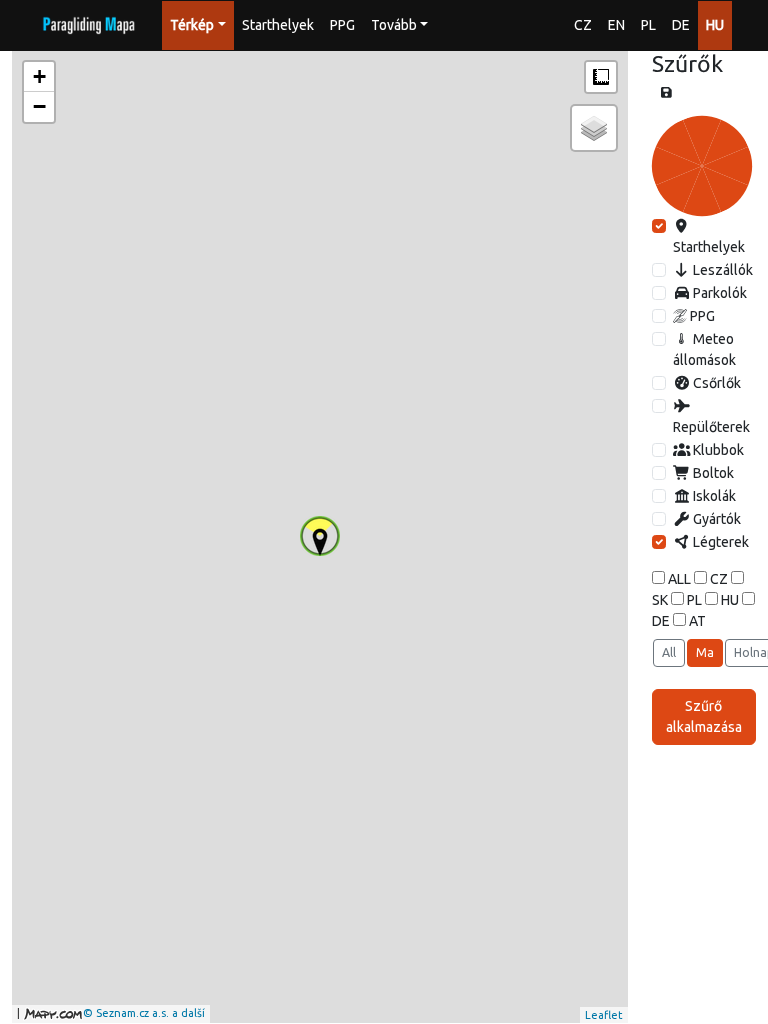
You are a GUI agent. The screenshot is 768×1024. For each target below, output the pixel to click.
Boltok (712, 473)
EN (616, 25)
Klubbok (717, 450)
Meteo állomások (704, 349)
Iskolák (713, 496)
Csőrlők (715, 383)
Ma (705, 652)
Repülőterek (711, 427)
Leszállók (721, 270)
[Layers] (594, 128)
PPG (342, 25)
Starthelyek (278, 25)
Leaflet (604, 1015)
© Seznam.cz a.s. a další (144, 1013)
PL (648, 25)
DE (681, 25)
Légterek (719, 542)
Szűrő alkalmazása (704, 716)
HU (715, 25)
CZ (583, 25)
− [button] (39, 106)
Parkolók (718, 293)
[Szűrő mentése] (666, 93)
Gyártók (715, 519)
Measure (601, 77)
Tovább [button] (394, 25)
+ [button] (39, 76)
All (669, 652)
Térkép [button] (192, 25)
